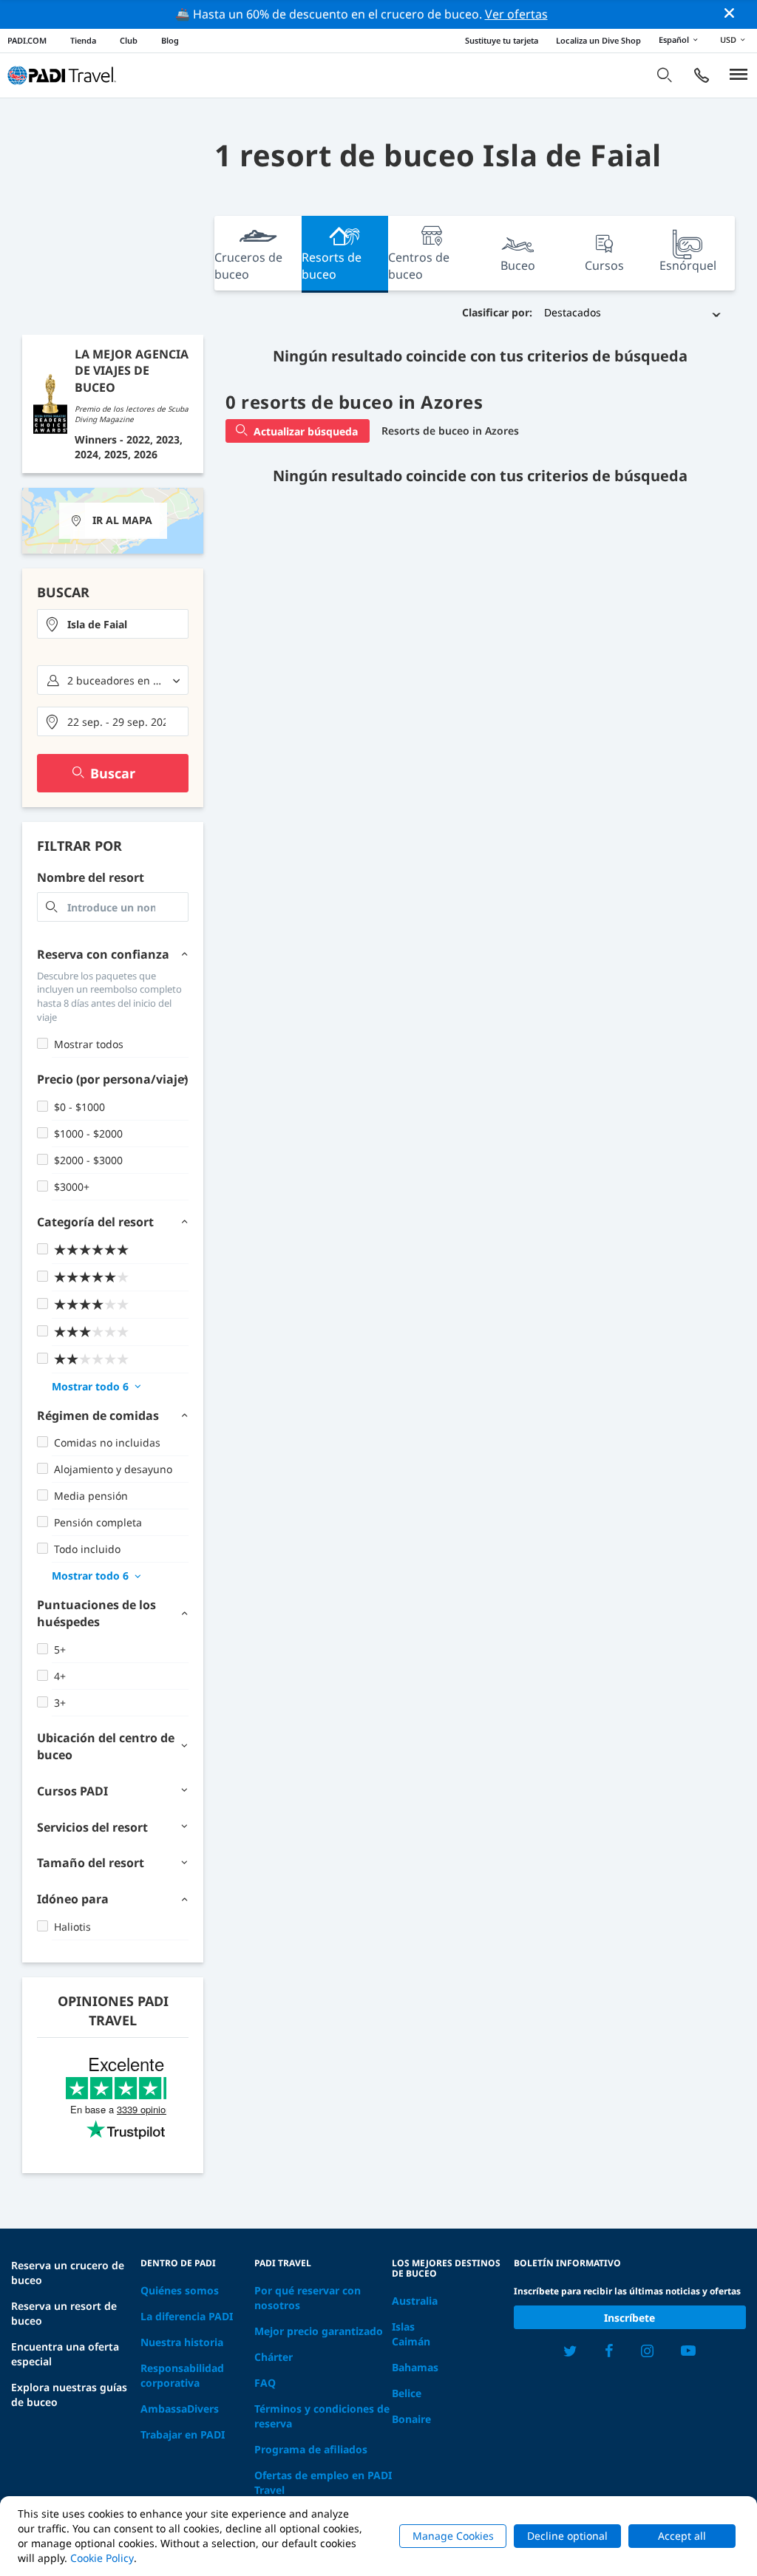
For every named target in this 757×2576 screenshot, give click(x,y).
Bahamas (415, 2367)
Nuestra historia (182, 2342)
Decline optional (567, 2536)
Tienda (83, 40)
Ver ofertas (516, 14)
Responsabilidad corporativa (182, 2375)
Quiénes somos (180, 2290)
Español (674, 40)
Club (129, 40)
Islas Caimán (411, 2334)
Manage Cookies (453, 2536)
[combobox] (113, 624)
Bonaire (411, 2419)
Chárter (274, 2357)
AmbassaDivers (180, 2409)
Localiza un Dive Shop (598, 40)
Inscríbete (629, 2318)
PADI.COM (27, 40)
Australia (415, 2301)
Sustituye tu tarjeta (502, 40)
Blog (170, 40)
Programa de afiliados (311, 2449)
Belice (407, 2393)
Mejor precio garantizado (319, 2331)
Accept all (682, 2536)
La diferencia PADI (187, 2316)
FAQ (265, 2383)
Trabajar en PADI (183, 2434)
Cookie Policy (102, 2558)
